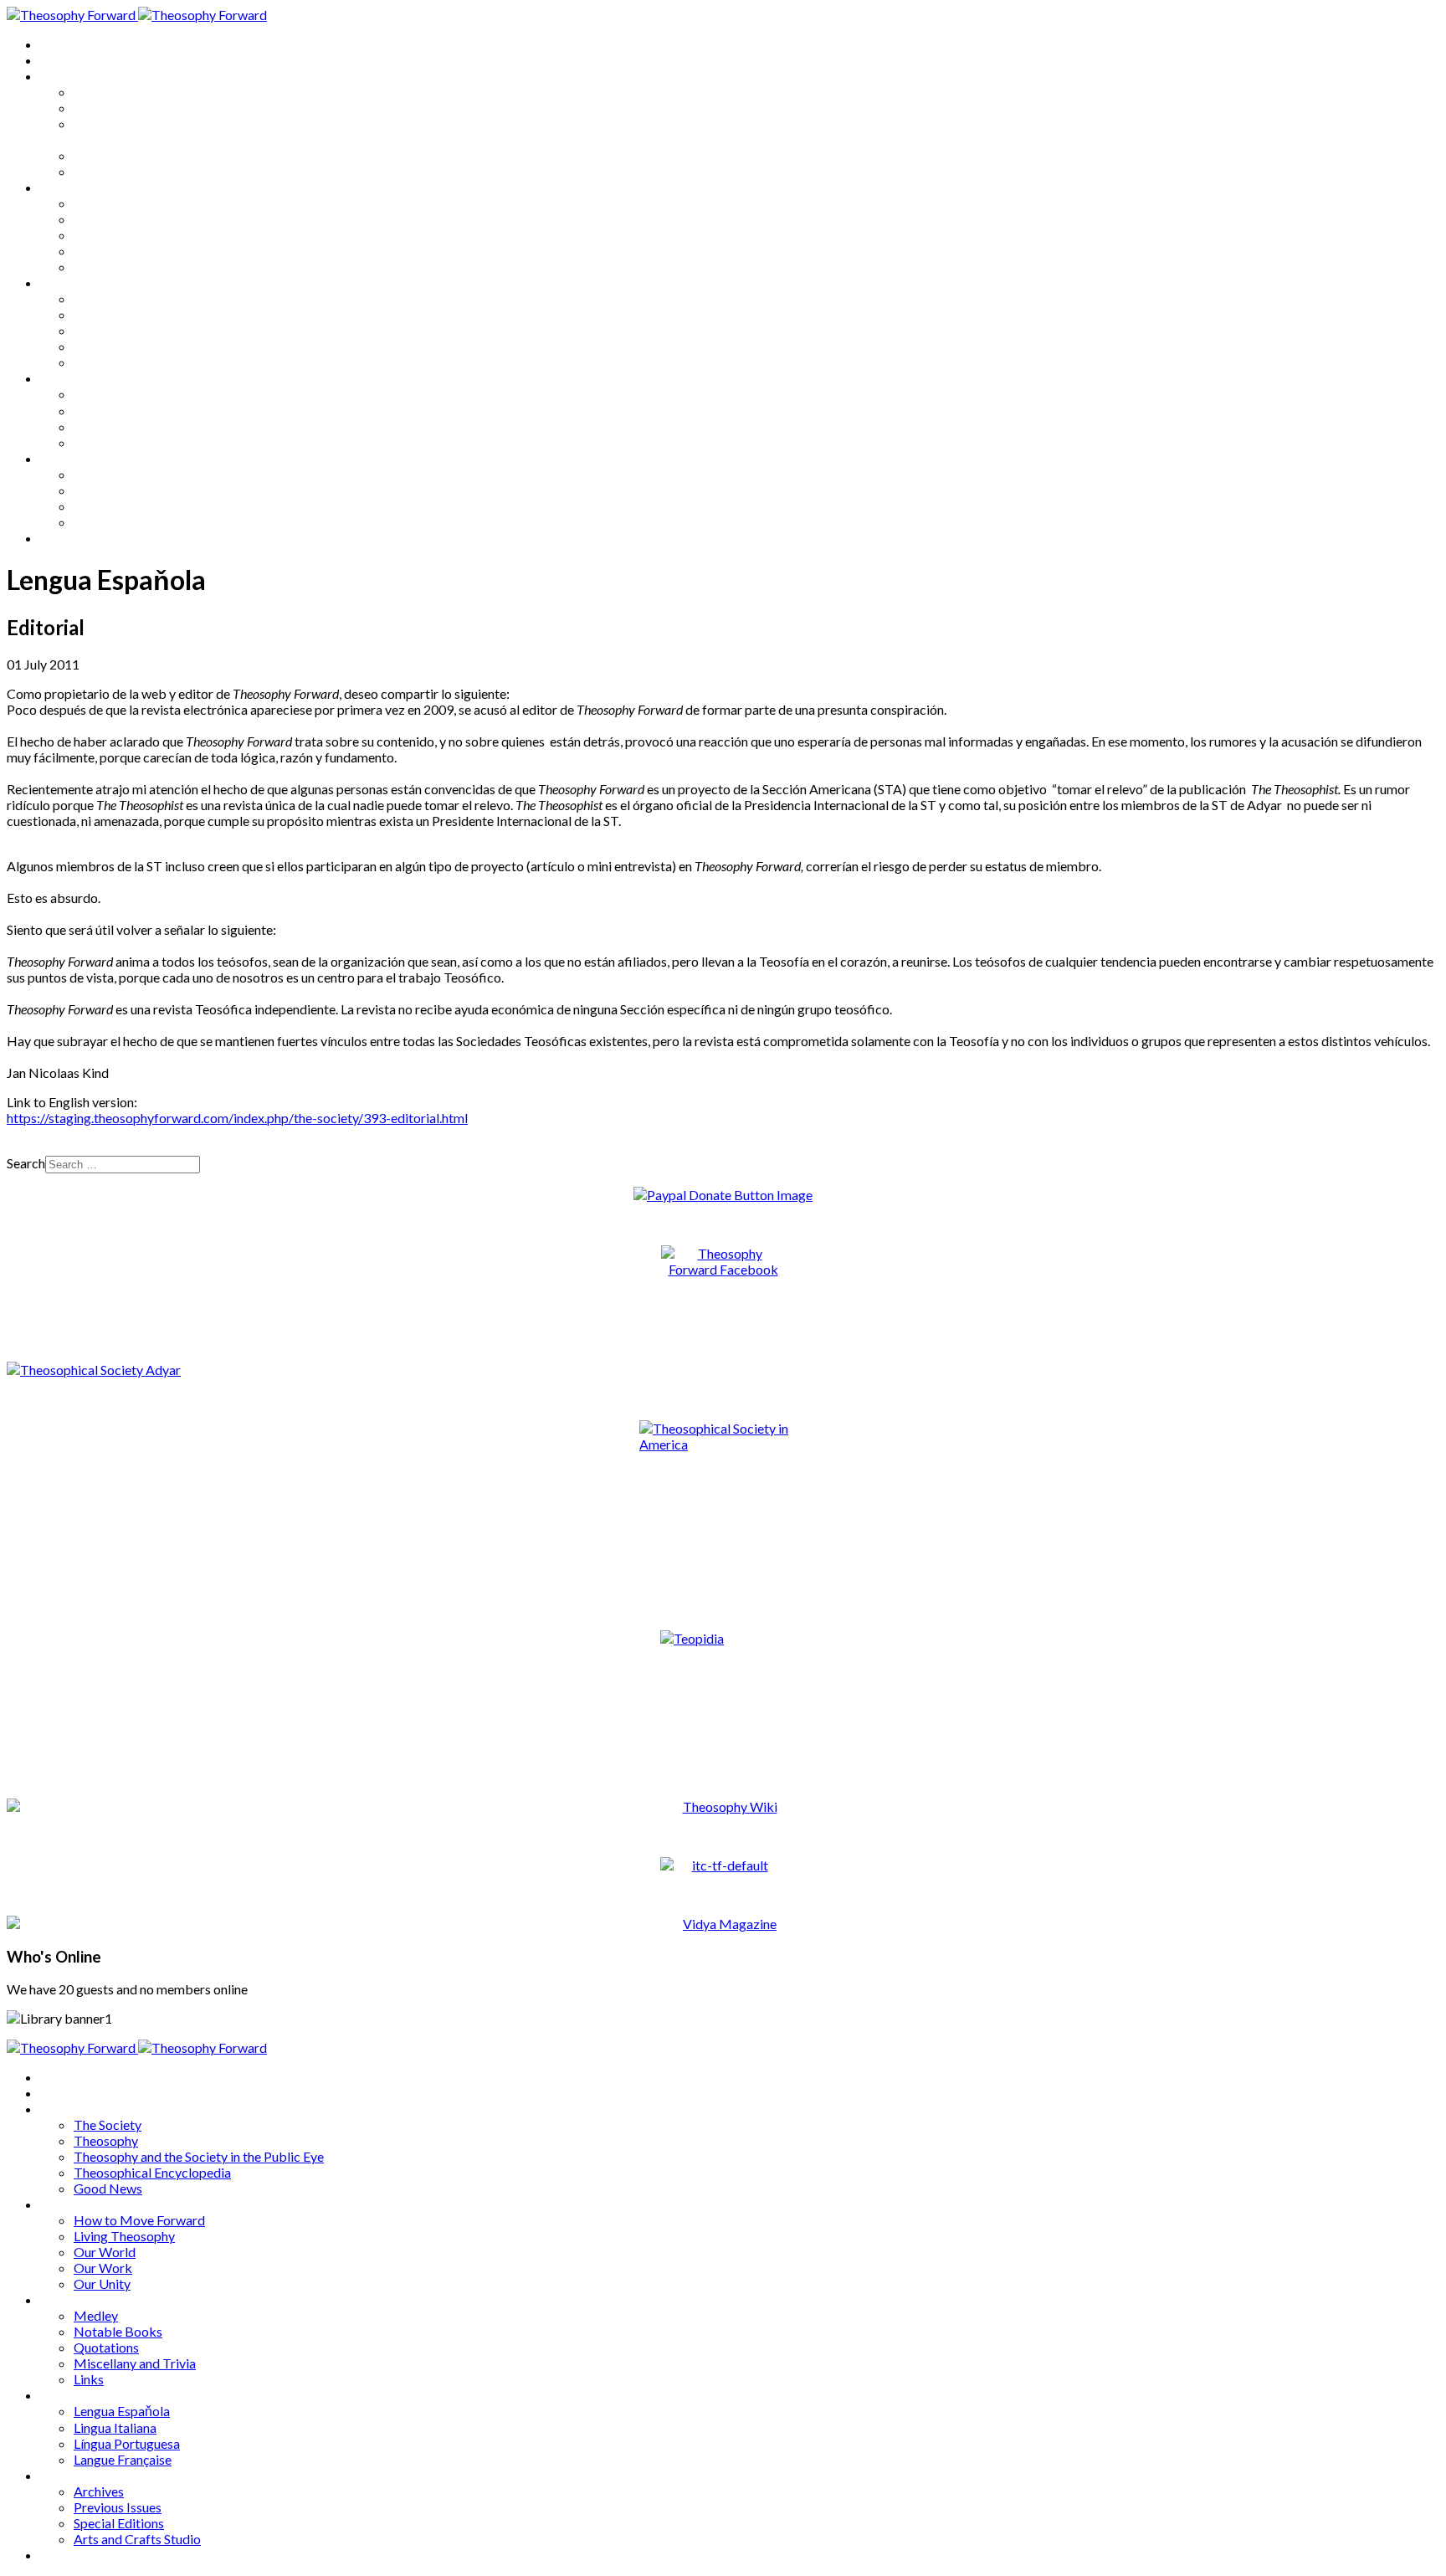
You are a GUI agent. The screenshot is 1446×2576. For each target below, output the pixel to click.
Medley (96, 298)
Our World (105, 235)
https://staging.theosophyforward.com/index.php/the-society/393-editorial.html (237, 1118)
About (59, 60)
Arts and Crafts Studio (137, 522)
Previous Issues (118, 490)
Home (58, 44)
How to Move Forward (139, 203)
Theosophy (106, 108)
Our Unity (102, 267)
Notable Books (118, 314)
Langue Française (123, 442)
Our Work (103, 251)
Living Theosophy (124, 219)
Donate (62, 538)
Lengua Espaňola (122, 394)
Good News (108, 171)
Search (26, 1163)
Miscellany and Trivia (135, 346)
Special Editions (119, 506)
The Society (108, 92)
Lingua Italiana (115, 411)
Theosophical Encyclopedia (152, 155)
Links (89, 362)
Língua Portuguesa (127, 426)
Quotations (106, 330)
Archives (65, 458)
